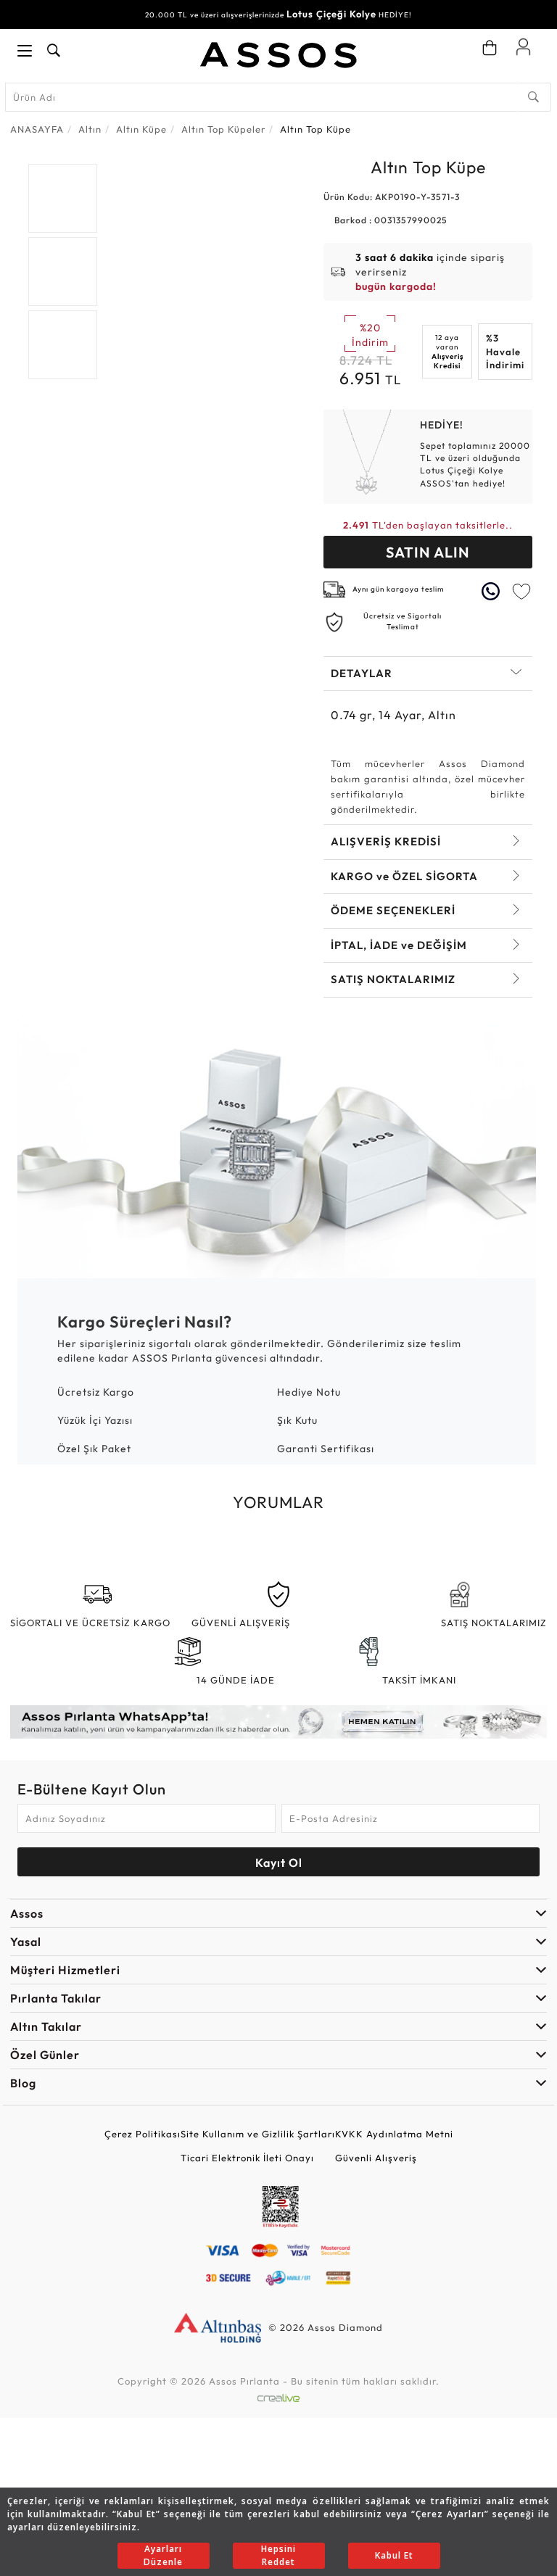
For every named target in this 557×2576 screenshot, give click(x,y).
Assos (27, 1913)
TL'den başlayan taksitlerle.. (428, 525)
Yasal (26, 1942)
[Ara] (54, 51)
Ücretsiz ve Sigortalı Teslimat (403, 621)
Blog (23, 2083)
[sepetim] (490, 48)
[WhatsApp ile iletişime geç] (492, 591)
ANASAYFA (37, 129)
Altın (90, 129)
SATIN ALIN (428, 552)
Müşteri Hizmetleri (65, 1970)
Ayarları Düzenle (163, 2555)
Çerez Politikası (143, 2134)
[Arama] (534, 97)
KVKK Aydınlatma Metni (394, 2134)
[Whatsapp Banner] (278, 1722)
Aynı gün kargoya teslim (399, 589)
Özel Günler (45, 2055)
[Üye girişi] (523, 46)
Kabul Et (394, 2555)
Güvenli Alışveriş (376, 2158)
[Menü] (25, 51)
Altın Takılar (46, 2026)
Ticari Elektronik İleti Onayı (247, 2158)
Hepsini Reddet (278, 2555)
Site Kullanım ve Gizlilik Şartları (258, 2134)
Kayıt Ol (279, 1863)
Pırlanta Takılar (56, 1998)
